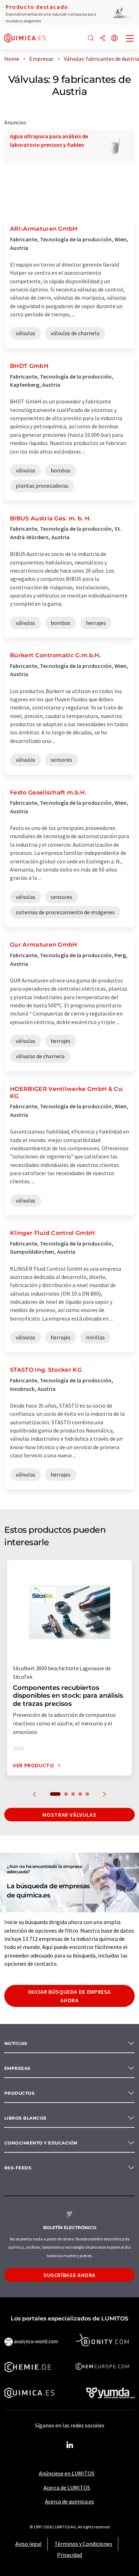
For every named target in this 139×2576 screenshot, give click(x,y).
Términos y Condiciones (83, 2544)
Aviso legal (29, 2544)
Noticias (16, 2043)
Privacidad (69, 2555)
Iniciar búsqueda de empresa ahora (69, 1996)
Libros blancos (25, 2118)
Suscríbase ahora (69, 2275)
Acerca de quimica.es (69, 2501)
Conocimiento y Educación (41, 2143)
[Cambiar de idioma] (114, 39)
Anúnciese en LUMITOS (67, 2473)
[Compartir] (103, 39)
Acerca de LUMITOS (67, 2487)
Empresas (17, 2068)
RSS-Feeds (18, 2168)
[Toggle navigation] (130, 39)
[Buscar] (91, 39)
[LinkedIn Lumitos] (69, 2445)
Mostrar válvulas (69, 1815)
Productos (19, 2093)
